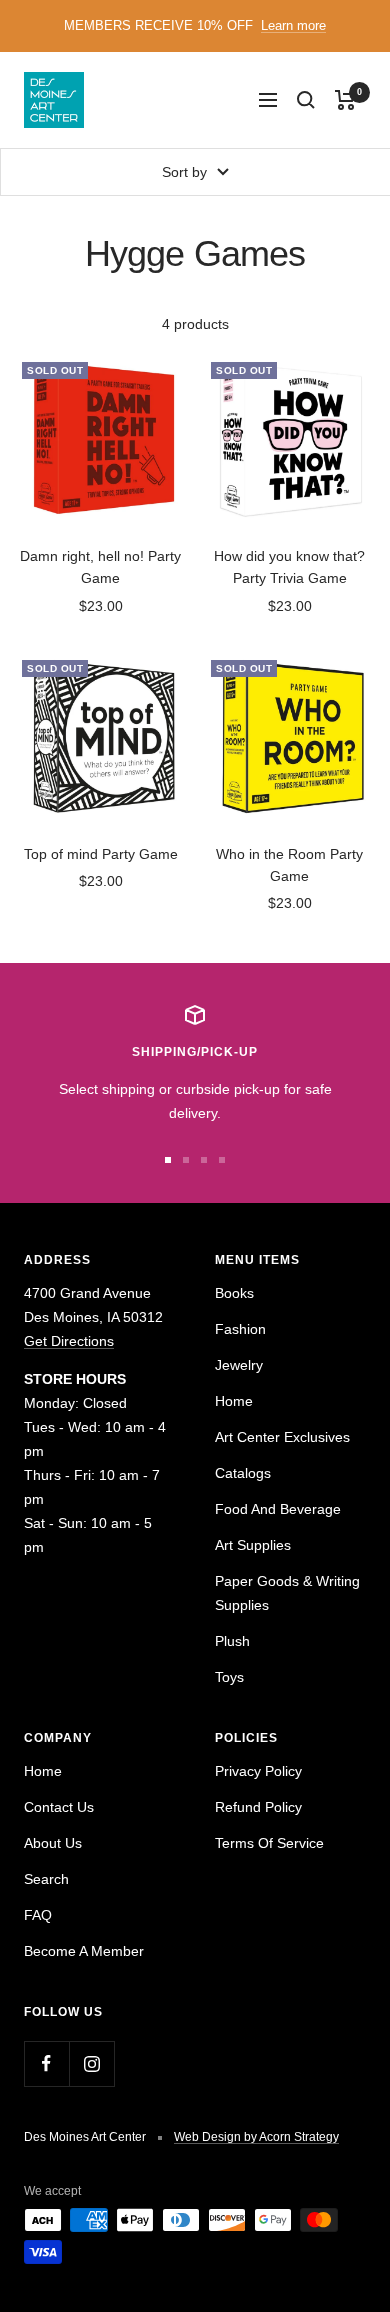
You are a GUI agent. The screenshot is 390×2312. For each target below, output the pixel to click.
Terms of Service (269, 1843)
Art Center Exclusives (282, 1437)
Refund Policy (258, 1807)
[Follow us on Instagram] (91, 2063)
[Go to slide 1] (168, 1160)
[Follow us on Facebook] (46, 2063)
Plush (232, 1641)
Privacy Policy (258, 1771)
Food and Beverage (278, 1509)
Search (46, 1879)
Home (234, 1401)
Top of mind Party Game (101, 854)
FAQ (38, 1915)
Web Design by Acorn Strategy (256, 2137)
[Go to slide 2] (186, 1160)
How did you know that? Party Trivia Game (289, 567)
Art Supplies (253, 1545)
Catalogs (243, 1473)
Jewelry (239, 1365)
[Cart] (345, 100)
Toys (229, 1677)
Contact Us (59, 1807)
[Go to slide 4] (222, 1160)
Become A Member (84, 1951)
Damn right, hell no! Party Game (100, 567)
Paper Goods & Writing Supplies (287, 1593)
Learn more (293, 25)
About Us (53, 1843)
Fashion (240, 1329)
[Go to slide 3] (204, 1160)
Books (234, 1293)
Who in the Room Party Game (289, 865)
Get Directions (69, 1341)
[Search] (306, 100)
